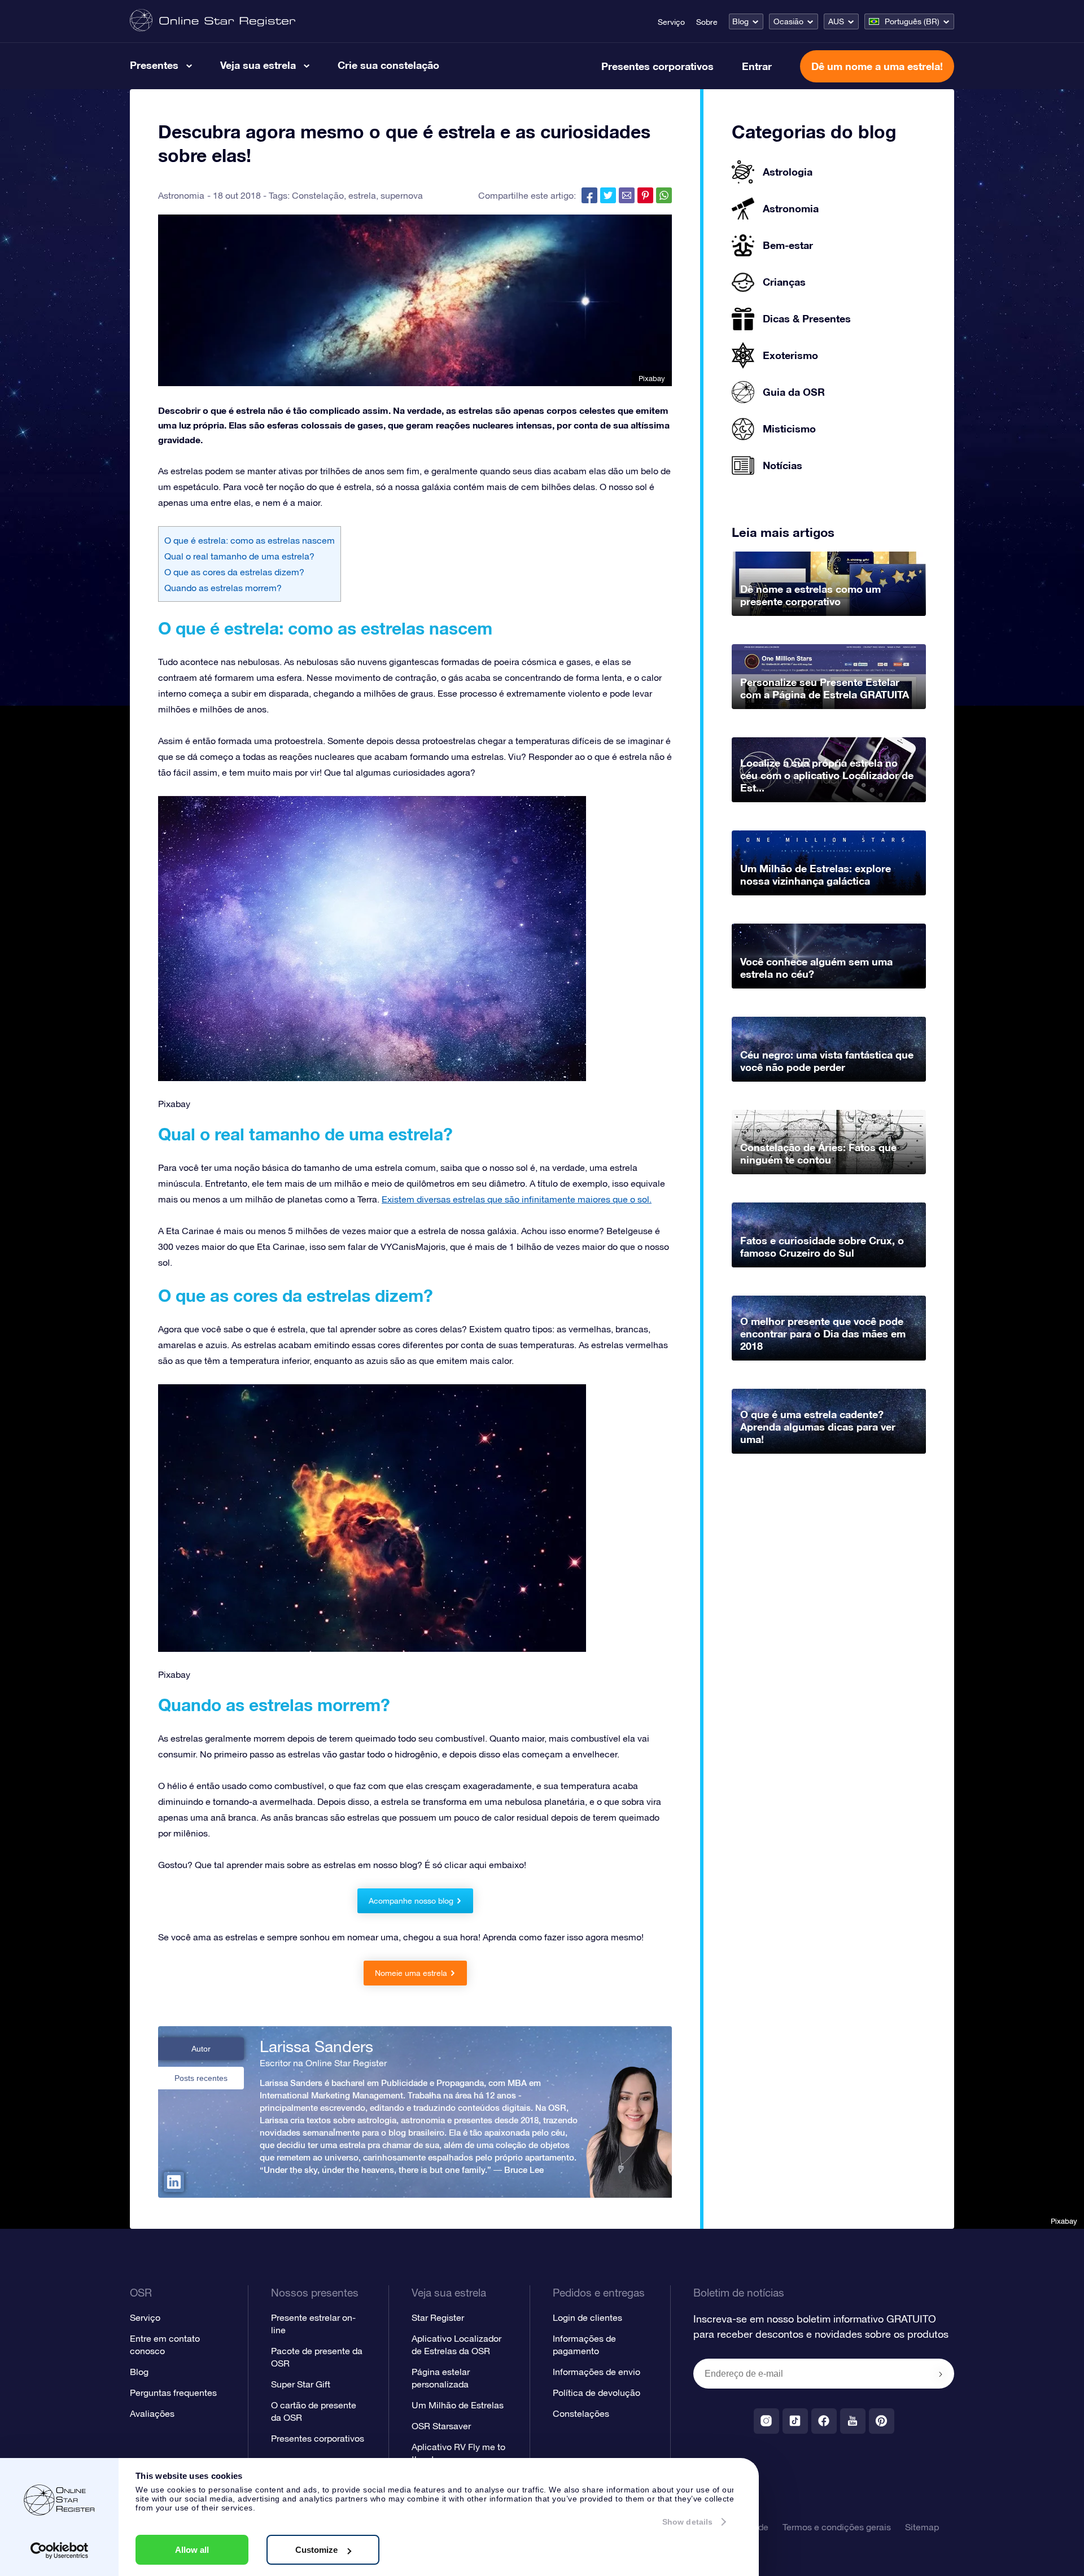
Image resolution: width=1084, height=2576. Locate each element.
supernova (402, 195)
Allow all (192, 2550)
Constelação (318, 195)
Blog (740, 21)
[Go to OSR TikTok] (795, 2421)
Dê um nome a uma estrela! (877, 66)
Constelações (581, 2413)
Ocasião (788, 21)
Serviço (671, 22)
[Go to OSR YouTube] (853, 2421)
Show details (687, 2522)
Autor (201, 2049)
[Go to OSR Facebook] (824, 2421)
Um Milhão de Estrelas (458, 2405)
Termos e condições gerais (837, 2527)
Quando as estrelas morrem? (223, 588)
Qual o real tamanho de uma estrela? (239, 556)
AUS (836, 21)
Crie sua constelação (388, 65)
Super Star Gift (301, 2384)
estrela (362, 195)
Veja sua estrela (258, 65)
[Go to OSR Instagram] (766, 2421)
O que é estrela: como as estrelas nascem (250, 540)
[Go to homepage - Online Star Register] (213, 21)
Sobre (707, 22)
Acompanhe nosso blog (411, 1901)
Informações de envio (596, 2372)
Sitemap (922, 2527)
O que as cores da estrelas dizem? (234, 572)
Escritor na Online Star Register (323, 2063)
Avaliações (152, 2413)
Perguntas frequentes (173, 2393)
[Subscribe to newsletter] (941, 2374)
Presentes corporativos (657, 66)
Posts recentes (201, 2078)
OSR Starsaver (441, 2426)
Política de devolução (596, 2393)
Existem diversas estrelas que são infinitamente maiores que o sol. (517, 1199)
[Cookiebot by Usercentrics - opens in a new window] (60, 2551)
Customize (316, 2550)
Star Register (438, 2317)
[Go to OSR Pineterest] (882, 2421)
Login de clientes (587, 2317)
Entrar (757, 66)
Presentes (154, 65)
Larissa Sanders (316, 2046)
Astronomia (181, 195)
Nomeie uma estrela (411, 1973)
